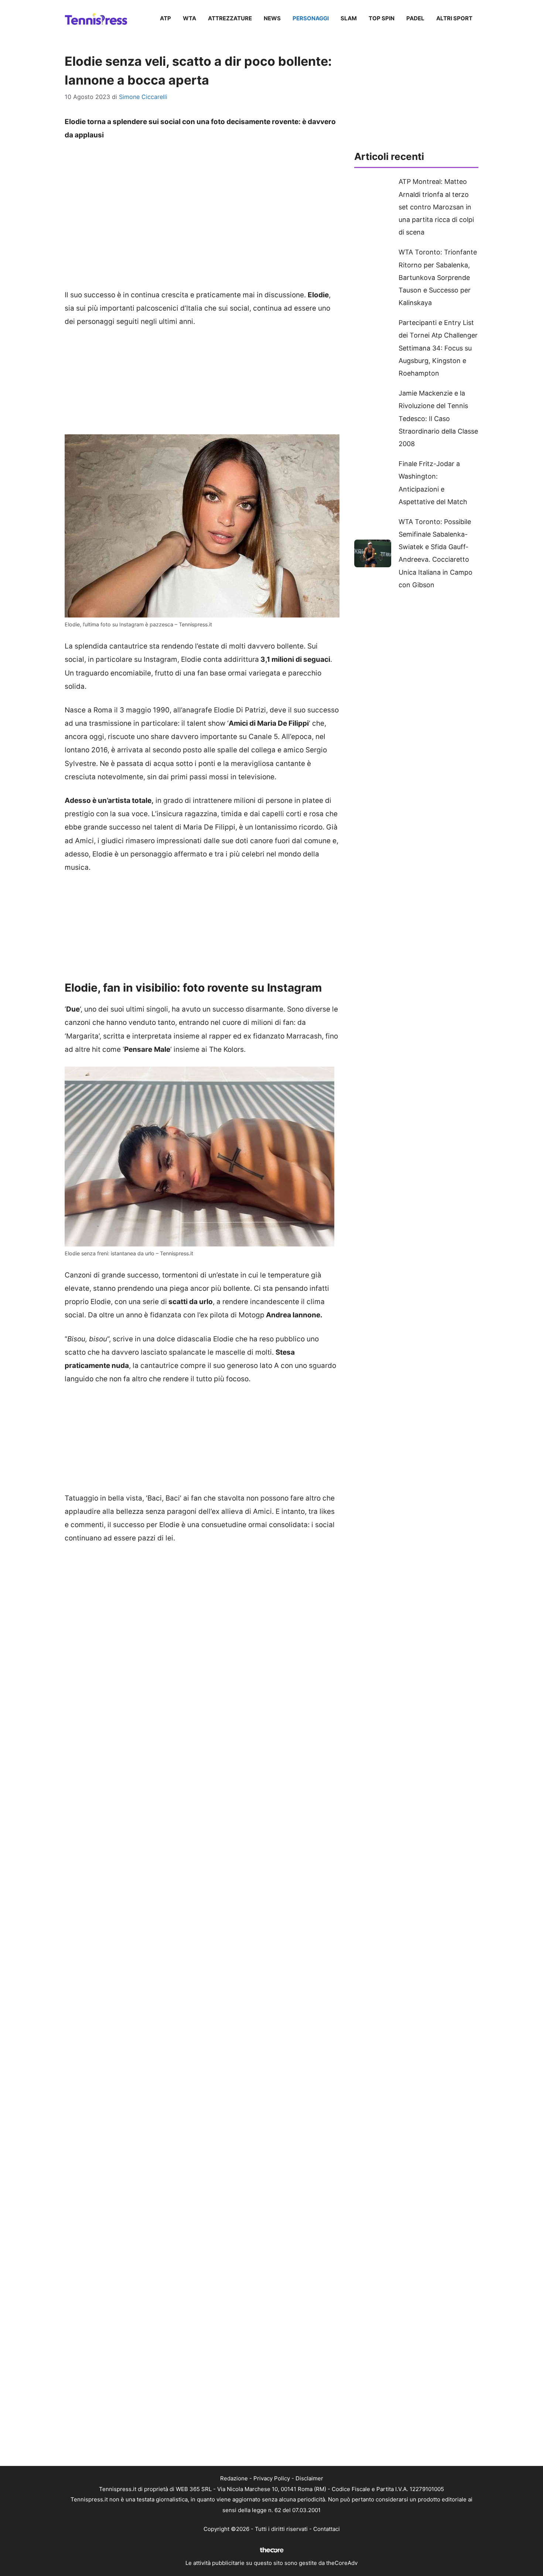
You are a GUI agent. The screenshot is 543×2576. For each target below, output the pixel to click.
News (272, 18)
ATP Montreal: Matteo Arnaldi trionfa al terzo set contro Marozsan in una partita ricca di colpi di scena (436, 207)
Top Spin (382, 18)
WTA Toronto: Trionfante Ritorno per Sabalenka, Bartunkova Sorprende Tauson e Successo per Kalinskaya (438, 277)
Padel (415, 18)
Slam (349, 18)
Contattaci (327, 2529)
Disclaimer (309, 2478)
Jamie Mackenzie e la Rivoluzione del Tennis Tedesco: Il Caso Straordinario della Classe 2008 (438, 418)
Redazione (234, 2478)
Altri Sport (454, 18)
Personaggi (311, 18)
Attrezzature (230, 18)
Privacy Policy (272, 2478)
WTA (189, 18)
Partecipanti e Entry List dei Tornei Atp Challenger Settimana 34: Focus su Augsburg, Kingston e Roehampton (438, 348)
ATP (165, 18)
